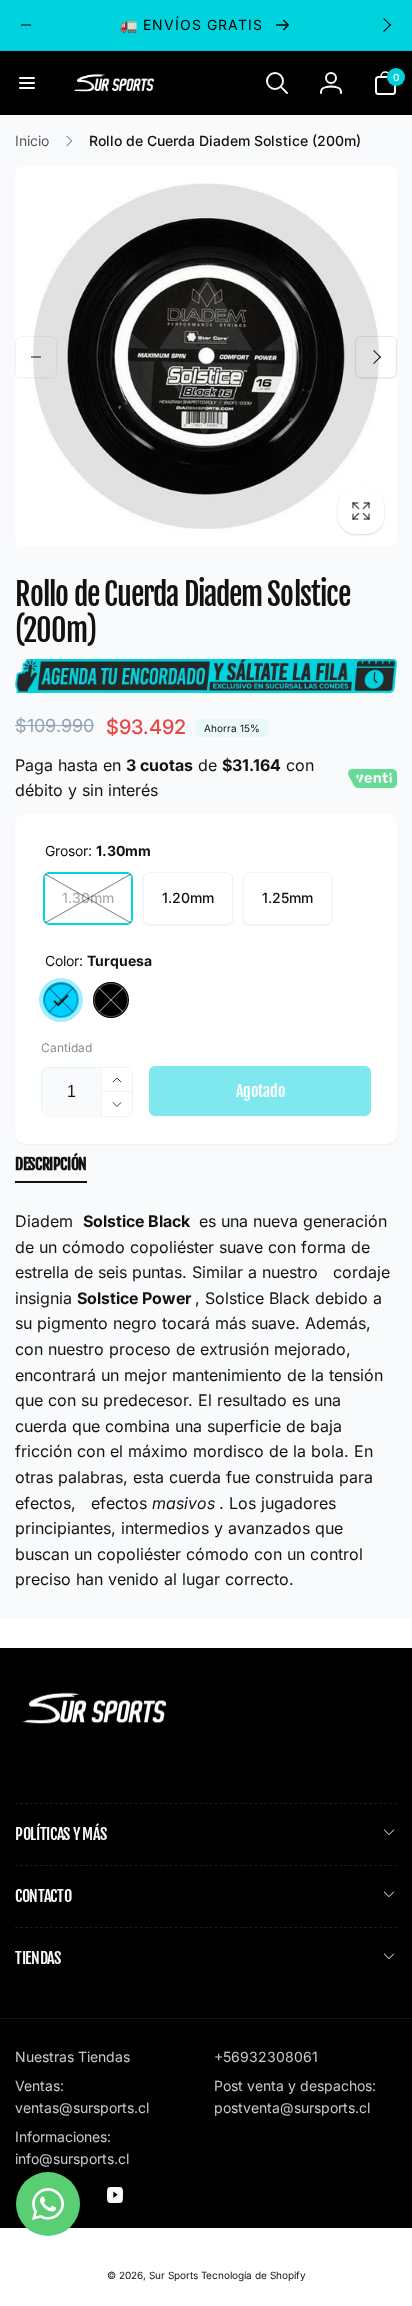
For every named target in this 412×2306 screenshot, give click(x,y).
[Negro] (111, 1000)
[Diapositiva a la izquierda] (26, 25)
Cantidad (66, 1047)
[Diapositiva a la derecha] (386, 25)
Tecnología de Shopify (253, 2275)
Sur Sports (173, 2275)
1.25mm (287, 897)
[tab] (51, 1168)
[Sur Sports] (95, 1724)
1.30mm (88, 897)
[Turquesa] (61, 1000)
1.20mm (188, 897)
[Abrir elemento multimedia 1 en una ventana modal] (206, 356)
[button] (27, 83)
